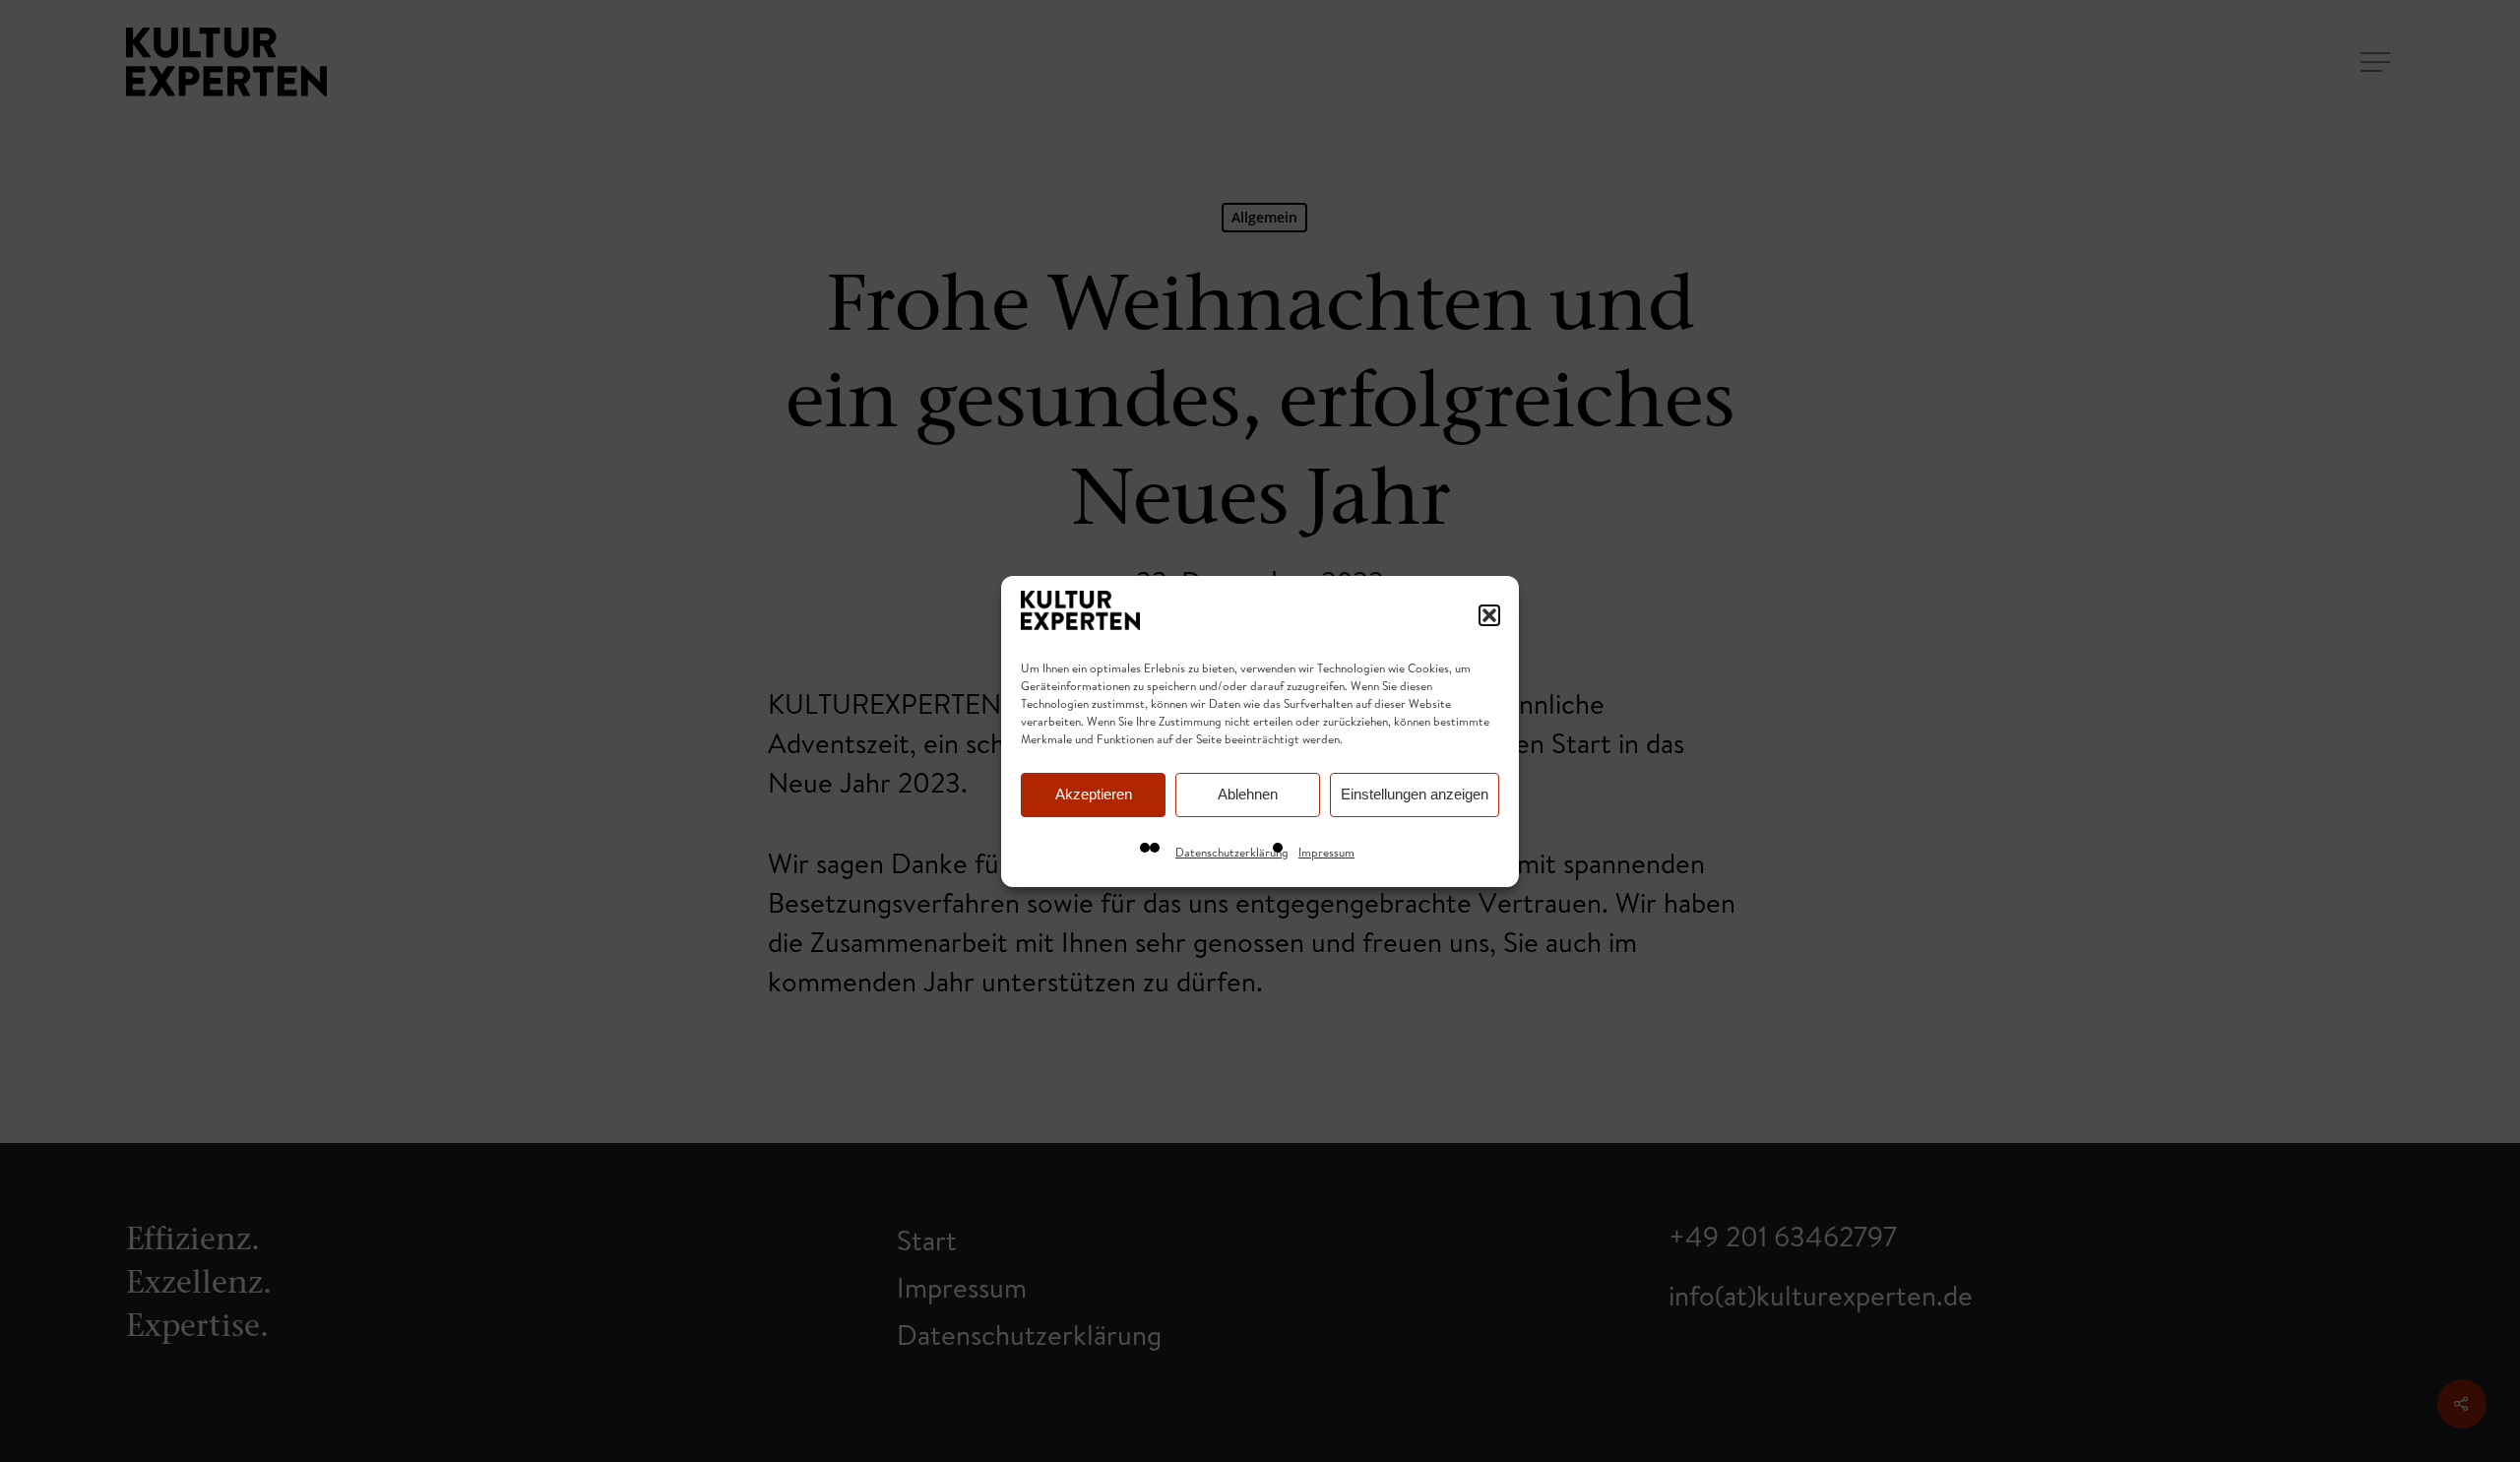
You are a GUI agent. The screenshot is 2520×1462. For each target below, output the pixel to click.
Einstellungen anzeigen (1415, 794)
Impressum (1326, 852)
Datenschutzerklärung (1232, 852)
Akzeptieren (1094, 794)
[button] (1489, 615)
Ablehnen (1248, 794)
